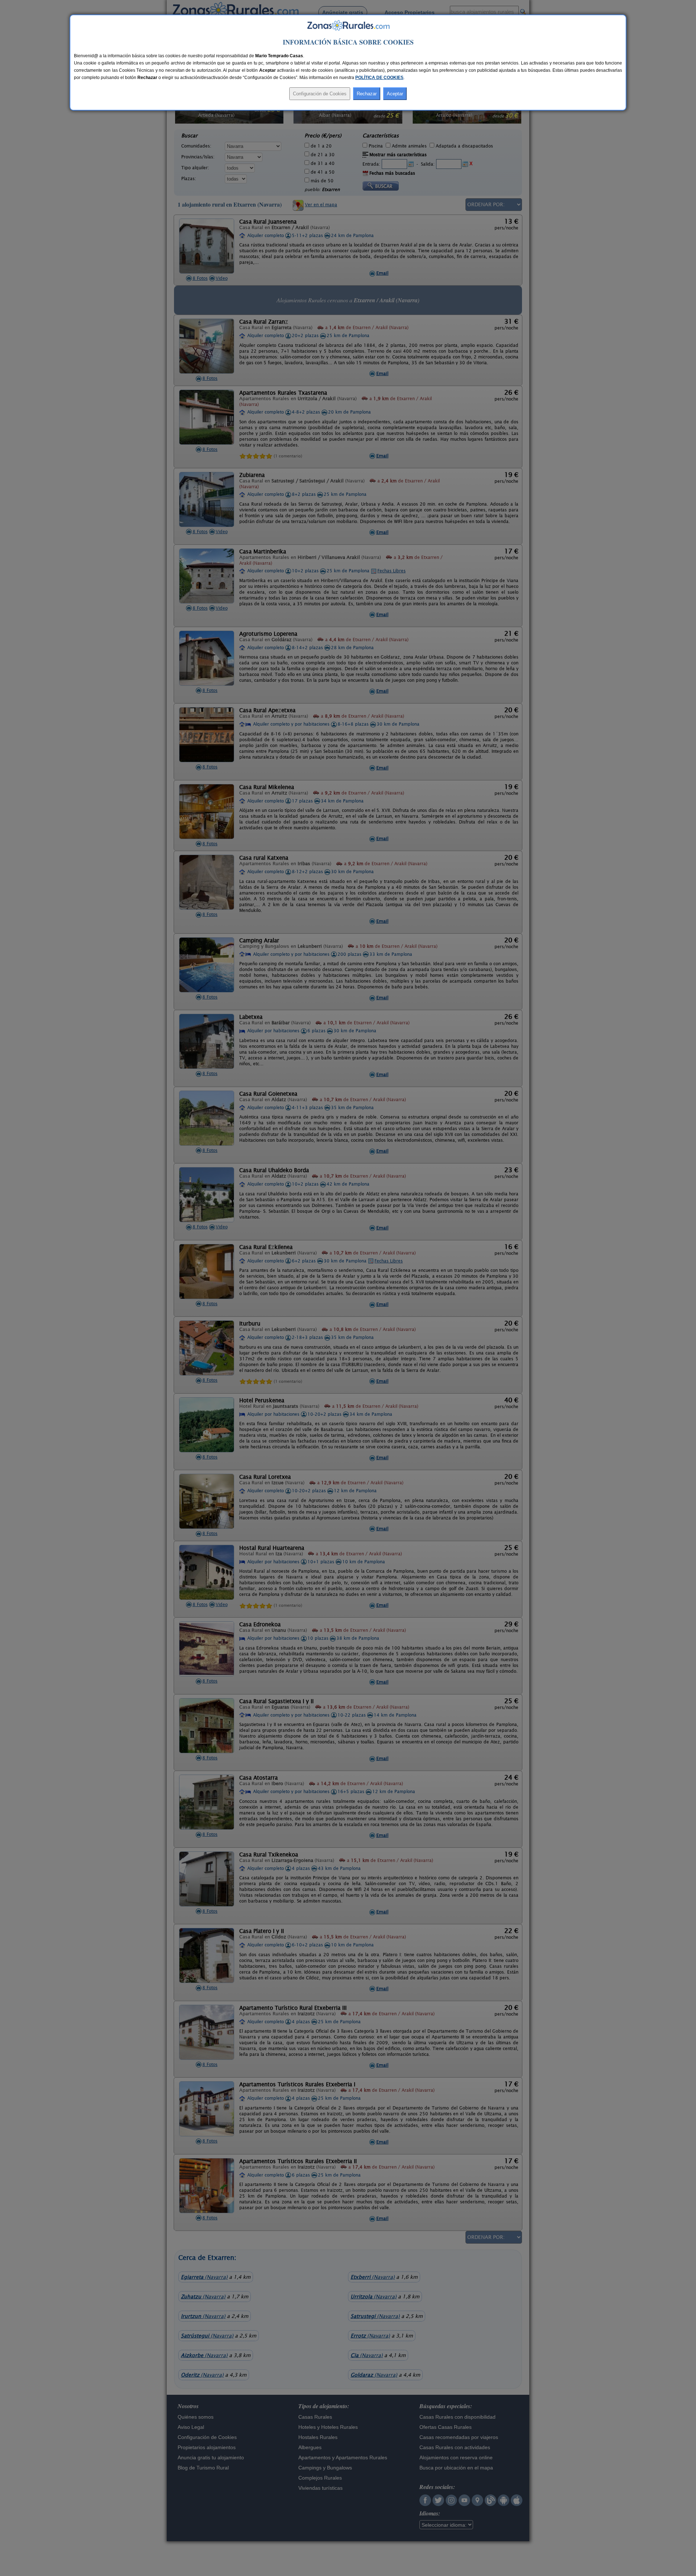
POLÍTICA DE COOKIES (379, 78)
